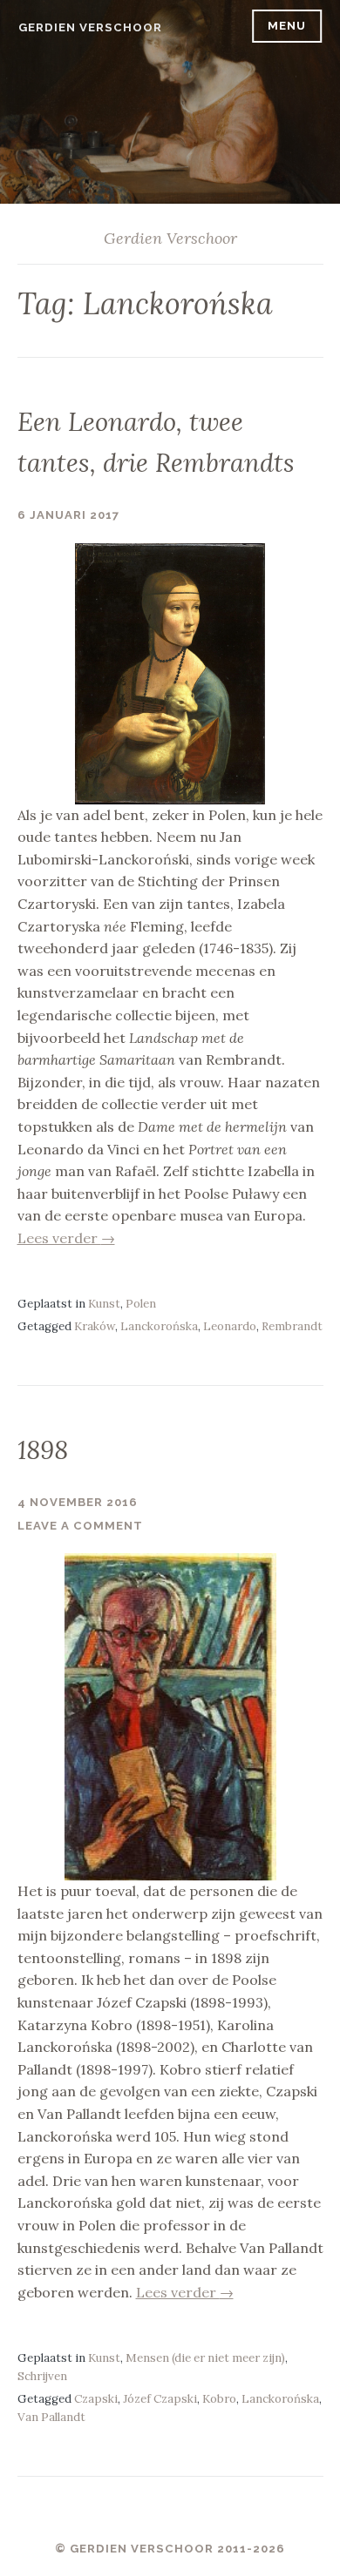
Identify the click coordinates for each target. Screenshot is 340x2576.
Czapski (96, 2399)
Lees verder (66, 1238)
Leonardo (230, 1326)
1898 (43, 1450)
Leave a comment (80, 1526)
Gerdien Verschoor (90, 27)
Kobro (219, 2399)
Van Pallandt (51, 2417)
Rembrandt (292, 1326)
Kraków (95, 1326)
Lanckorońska (159, 1326)
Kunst (104, 1304)
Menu (287, 26)
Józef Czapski (160, 2399)
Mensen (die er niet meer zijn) (205, 2358)
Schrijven (42, 2376)
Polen (141, 1304)
